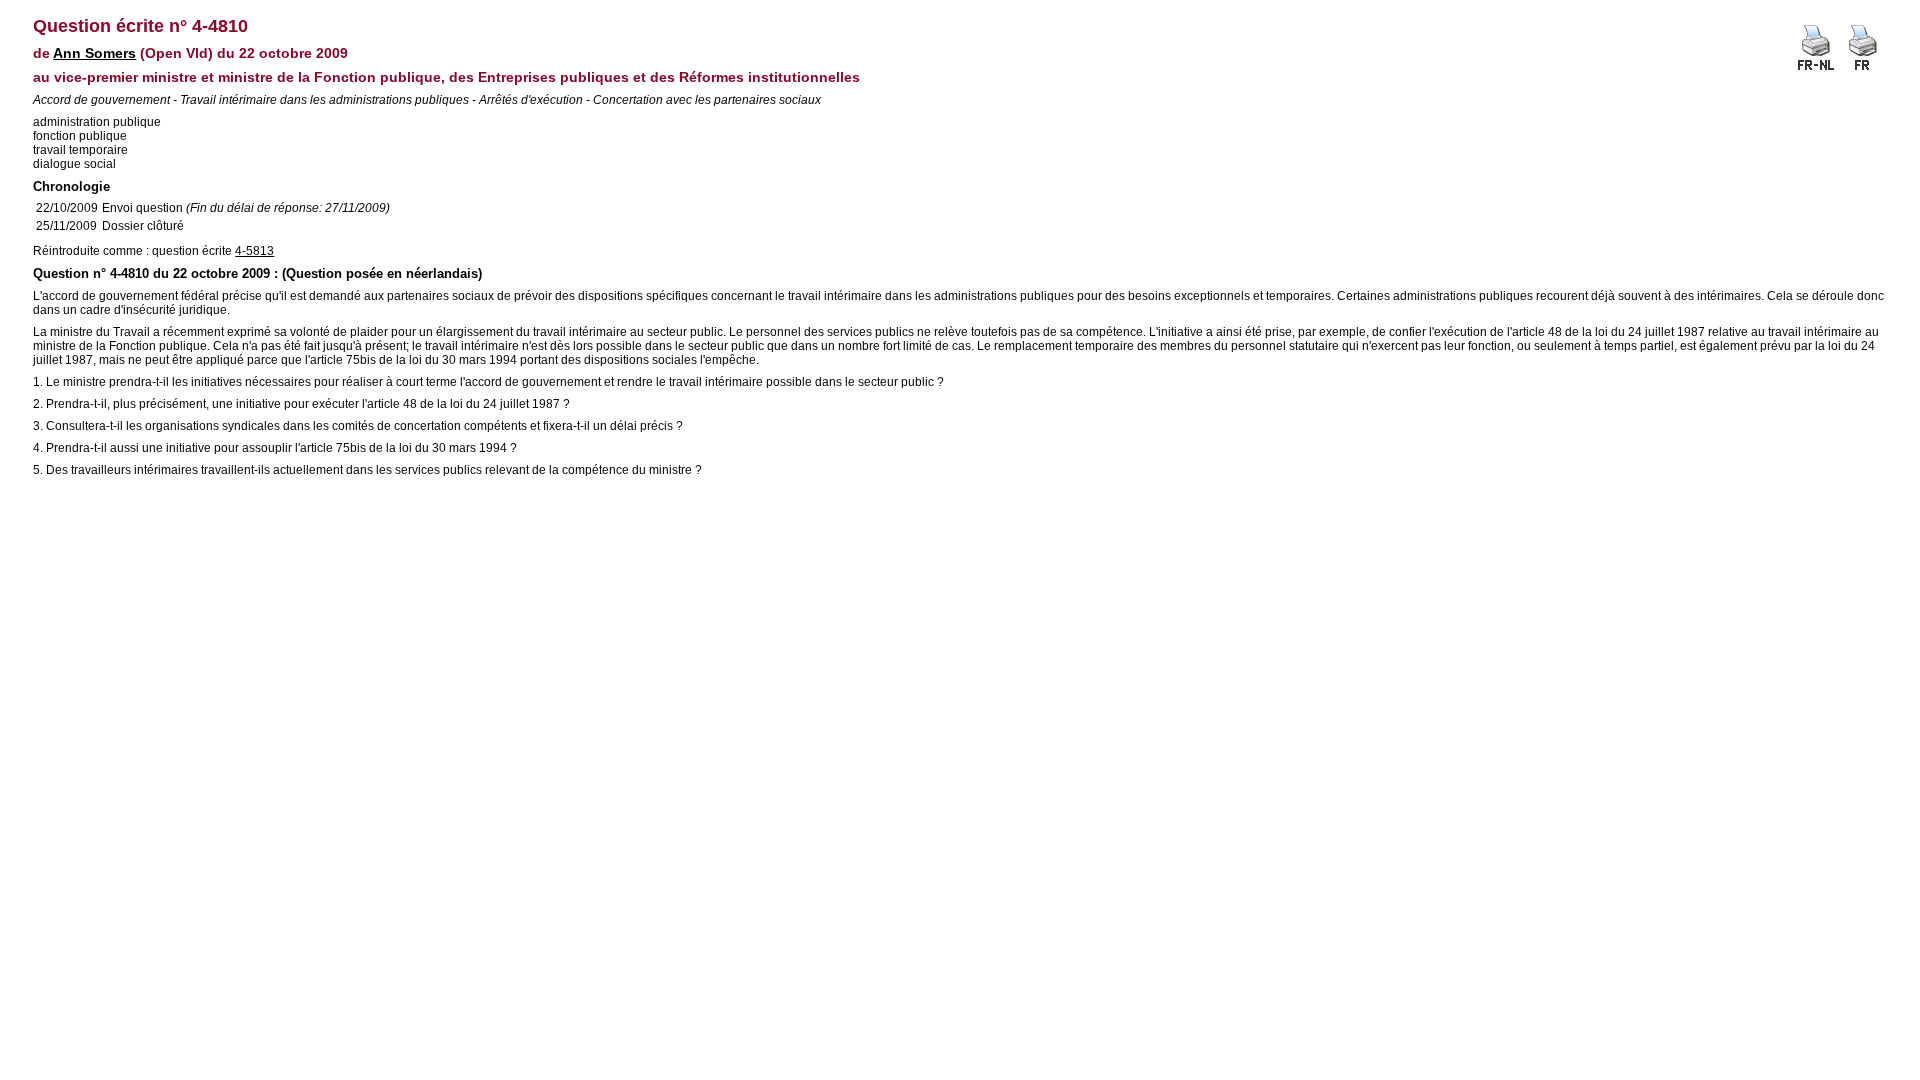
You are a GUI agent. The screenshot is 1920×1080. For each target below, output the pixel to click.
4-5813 (254, 251)
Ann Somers (94, 53)
